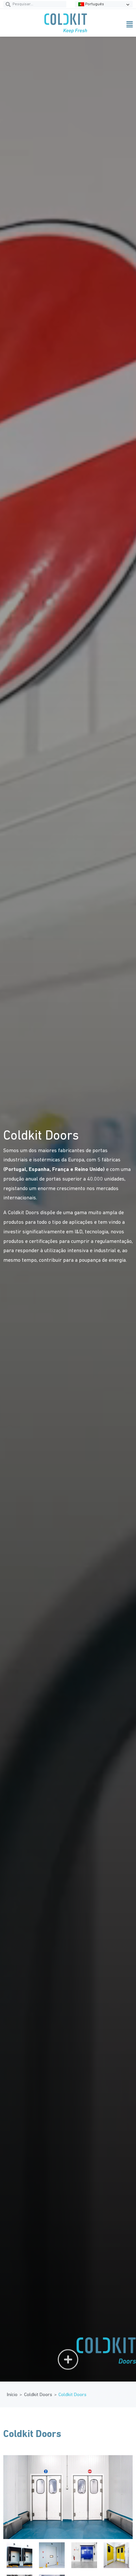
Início (12, 2395)
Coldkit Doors (38, 2395)
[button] (114, 24)
